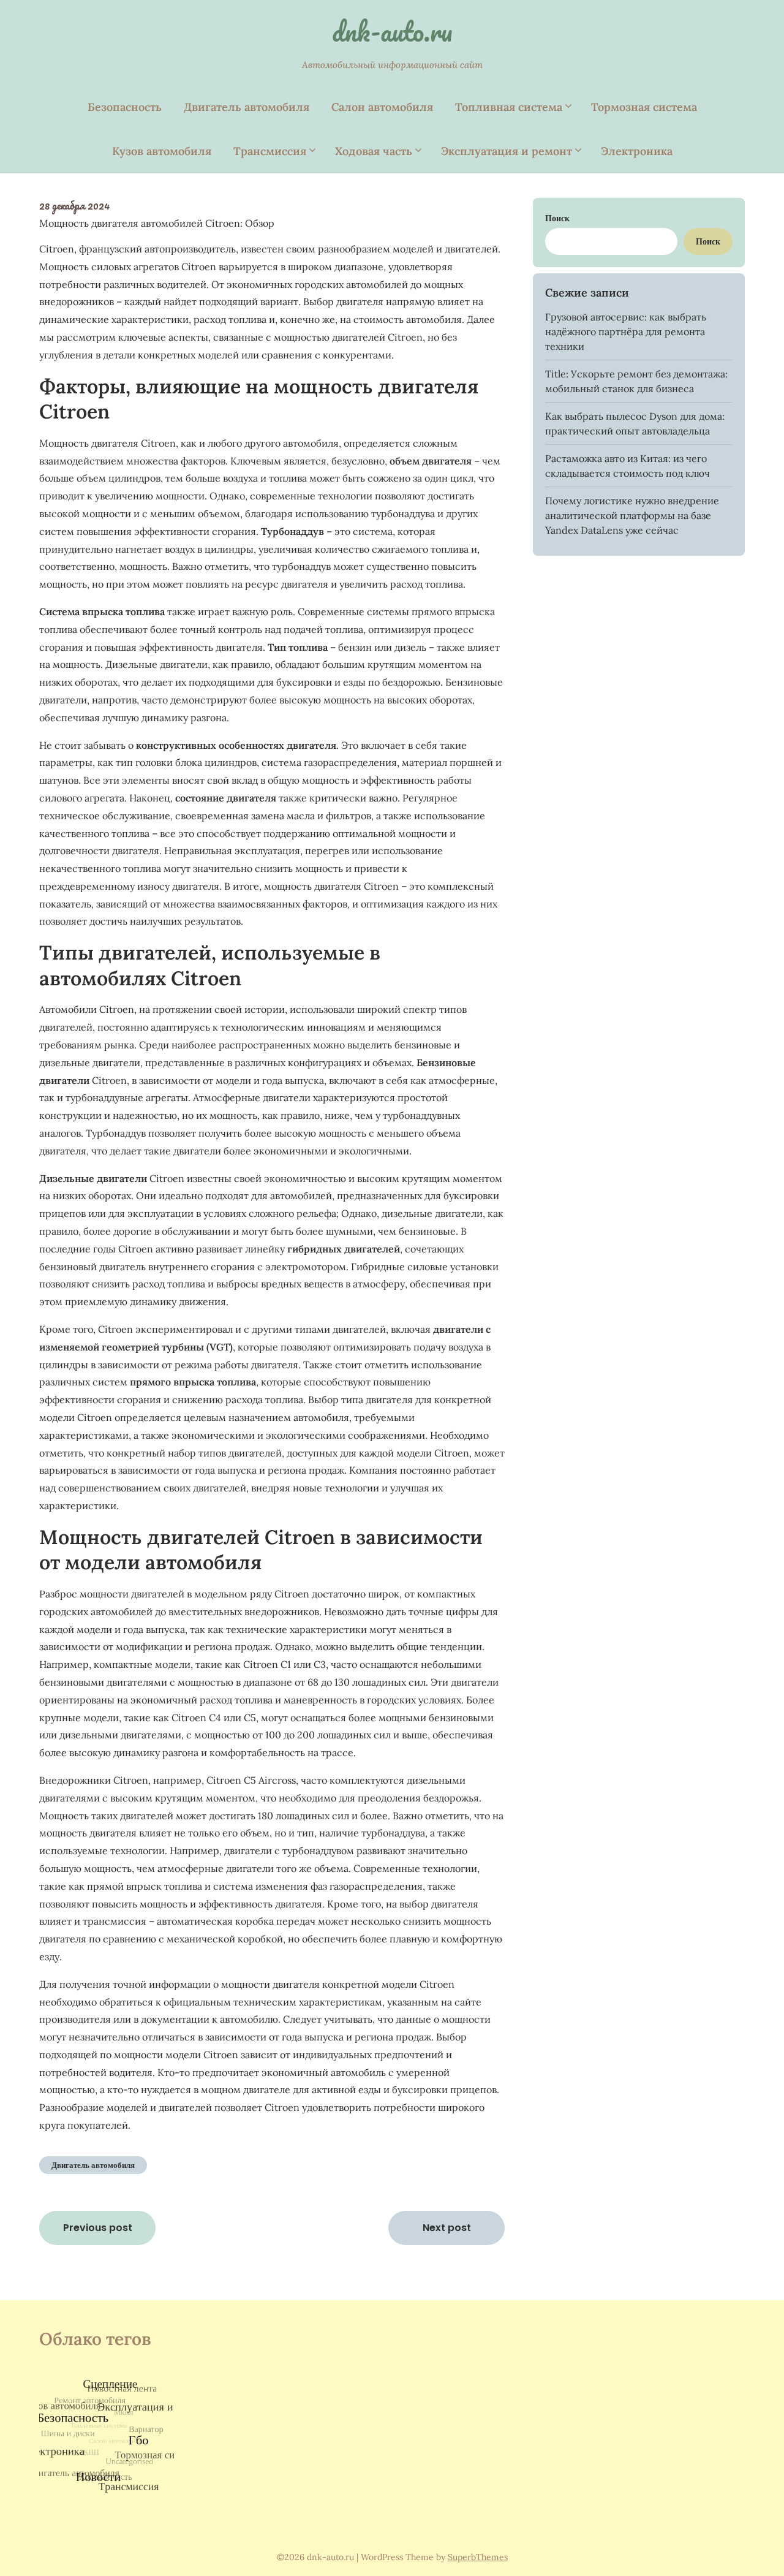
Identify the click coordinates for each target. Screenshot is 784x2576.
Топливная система (509, 107)
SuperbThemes (478, 2557)
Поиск (557, 218)
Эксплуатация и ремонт (507, 151)
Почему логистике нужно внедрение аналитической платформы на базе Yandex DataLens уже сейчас (632, 515)
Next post (447, 2228)
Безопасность (125, 107)
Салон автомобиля (382, 107)
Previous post (98, 2228)
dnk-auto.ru (392, 31)
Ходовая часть (374, 151)
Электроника (637, 151)
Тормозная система (644, 107)
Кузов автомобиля (162, 151)
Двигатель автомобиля (247, 107)
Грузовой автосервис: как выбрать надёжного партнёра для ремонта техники (626, 331)
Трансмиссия (270, 151)
